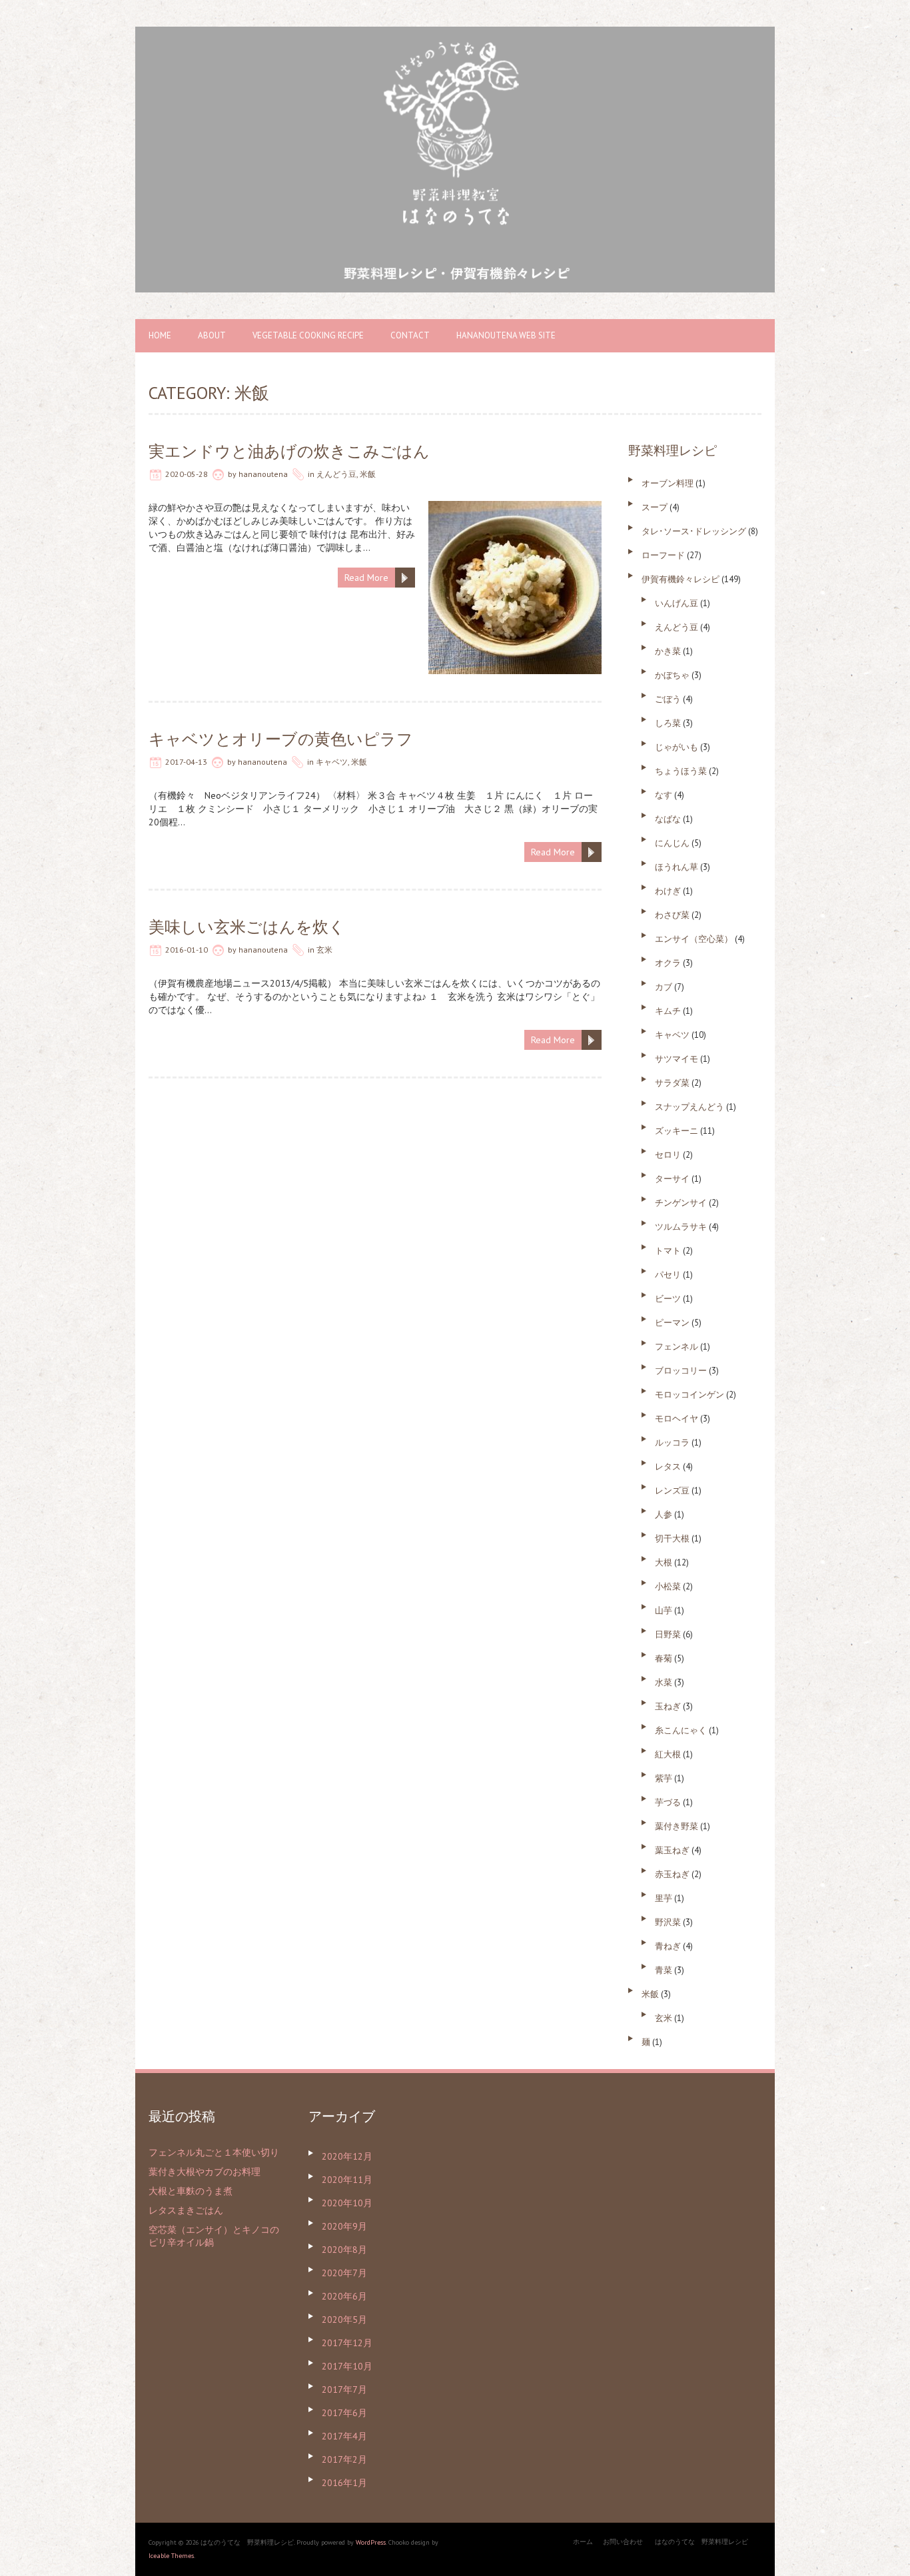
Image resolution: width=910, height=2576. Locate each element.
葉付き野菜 (677, 1826)
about (212, 335)
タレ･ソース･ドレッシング (694, 531)
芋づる (668, 1802)
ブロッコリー (681, 1371)
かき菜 (668, 651)
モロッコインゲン (689, 1395)
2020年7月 (344, 2273)
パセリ (668, 1275)
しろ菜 (668, 723)
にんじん (672, 843)
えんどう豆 (336, 474)
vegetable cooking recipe (308, 335)
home (160, 335)
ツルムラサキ (681, 1227)
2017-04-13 (186, 762)
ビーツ (668, 1299)
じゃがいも (677, 747)
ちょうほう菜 (681, 771)
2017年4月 (344, 2436)
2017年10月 (347, 2366)
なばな (668, 819)
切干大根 (672, 1538)
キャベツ (332, 762)
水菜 (664, 1682)
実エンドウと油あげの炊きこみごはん (289, 451)
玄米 (324, 950)
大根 (664, 1562)
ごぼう (668, 699)
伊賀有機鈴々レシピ (681, 579)
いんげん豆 (677, 603)
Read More (366, 578)
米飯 (368, 474)
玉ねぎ (668, 1706)
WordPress (371, 2542)
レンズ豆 (672, 1491)
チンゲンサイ (681, 1203)
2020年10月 (347, 2203)
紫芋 (664, 1778)
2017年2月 (344, 2459)
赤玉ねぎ (672, 1874)
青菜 (664, 1970)
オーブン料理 (668, 483)
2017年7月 (344, 2389)
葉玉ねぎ (672, 1850)
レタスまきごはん (186, 2210)
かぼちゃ (672, 675)
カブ (664, 987)
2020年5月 (344, 2320)
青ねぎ (668, 1946)
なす (664, 795)
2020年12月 (347, 2156)
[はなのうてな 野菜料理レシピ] (455, 33)
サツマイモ (677, 1059)
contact (410, 335)
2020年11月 (347, 2180)
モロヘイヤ (677, 1419)
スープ (655, 507)
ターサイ (672, 1179)
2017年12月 (347, 2343)
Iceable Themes (171, 2556)
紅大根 (668, 1754)
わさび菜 (672, 915)
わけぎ (668, 891)
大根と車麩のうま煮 (191, 2191)
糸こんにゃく (681, 1730)
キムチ (668, 1011)
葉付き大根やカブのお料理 (205, 2172)
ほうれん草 (677, 867)
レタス (668, 1467)
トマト (668, 1251)
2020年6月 (344, 2296)
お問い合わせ (623, 2542)
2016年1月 (344, 2483)
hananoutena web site (506, 335)
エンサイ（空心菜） (694, 939)
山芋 (664, 1610)
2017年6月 (344, 2413)
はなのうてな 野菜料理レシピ (701, 2542)
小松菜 (668, 1586)
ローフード (663, 555)
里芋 (664, 1898)
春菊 (664, 1658)
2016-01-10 (187, 950)
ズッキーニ (677, 1131)
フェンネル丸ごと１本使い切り (214, 2152)
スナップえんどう (689, 1107)
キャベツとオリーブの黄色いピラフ (281, 739)
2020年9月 (344, 2226)
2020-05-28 (187, 474)
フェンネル (677, 1347)
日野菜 (668, 1634)
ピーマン (672, 1323)
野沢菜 (668, 1922)
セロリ (668, 1155)
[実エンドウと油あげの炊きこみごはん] (515, 508)
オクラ (668, 963)
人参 (664, 1514)
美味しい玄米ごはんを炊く (247, 927)
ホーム (583, 2542)
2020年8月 (344, 2250)
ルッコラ (672, 1443)
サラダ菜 (672, 1083)
